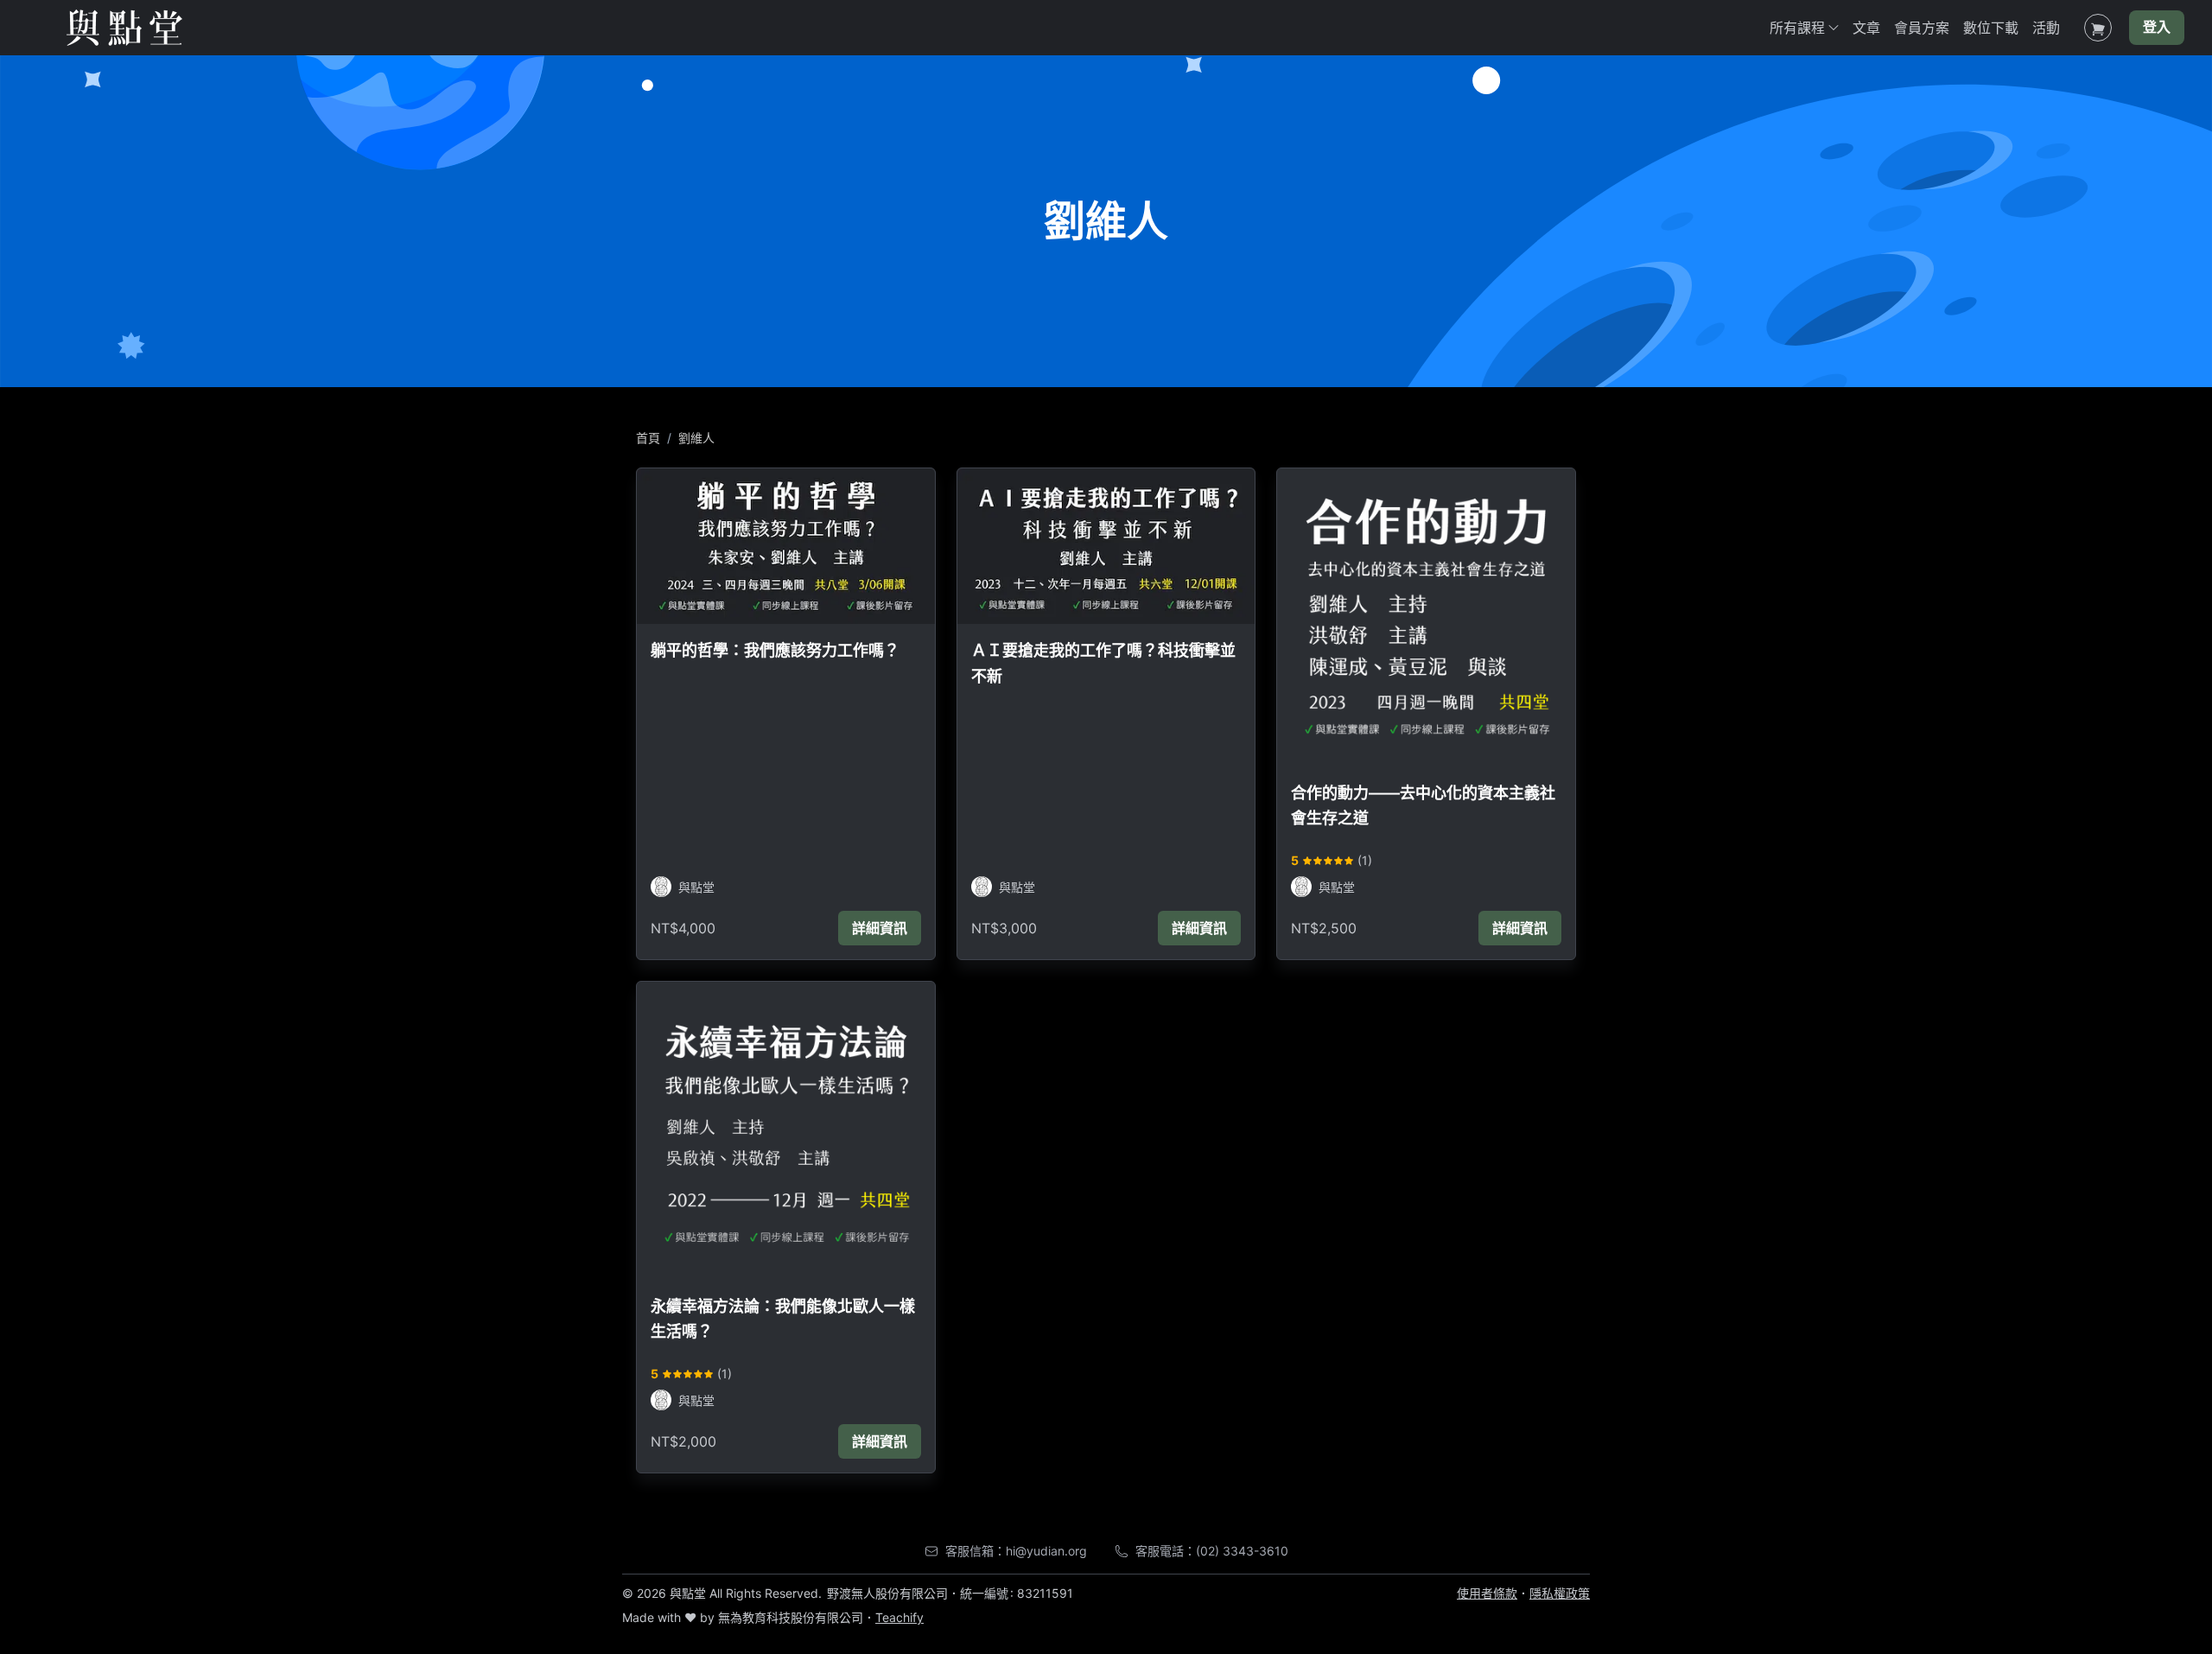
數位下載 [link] (1991, 28)
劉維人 (696, 438)
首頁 (648, 438)
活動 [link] (2046, 28)
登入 (2157, 28)
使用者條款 (1487, 1593)
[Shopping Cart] (2098, 28)
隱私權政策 (1560, 1593)
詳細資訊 (880, 928)
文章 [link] (1866, 28)
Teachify (899, 1617)
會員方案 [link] (1922, 28)
